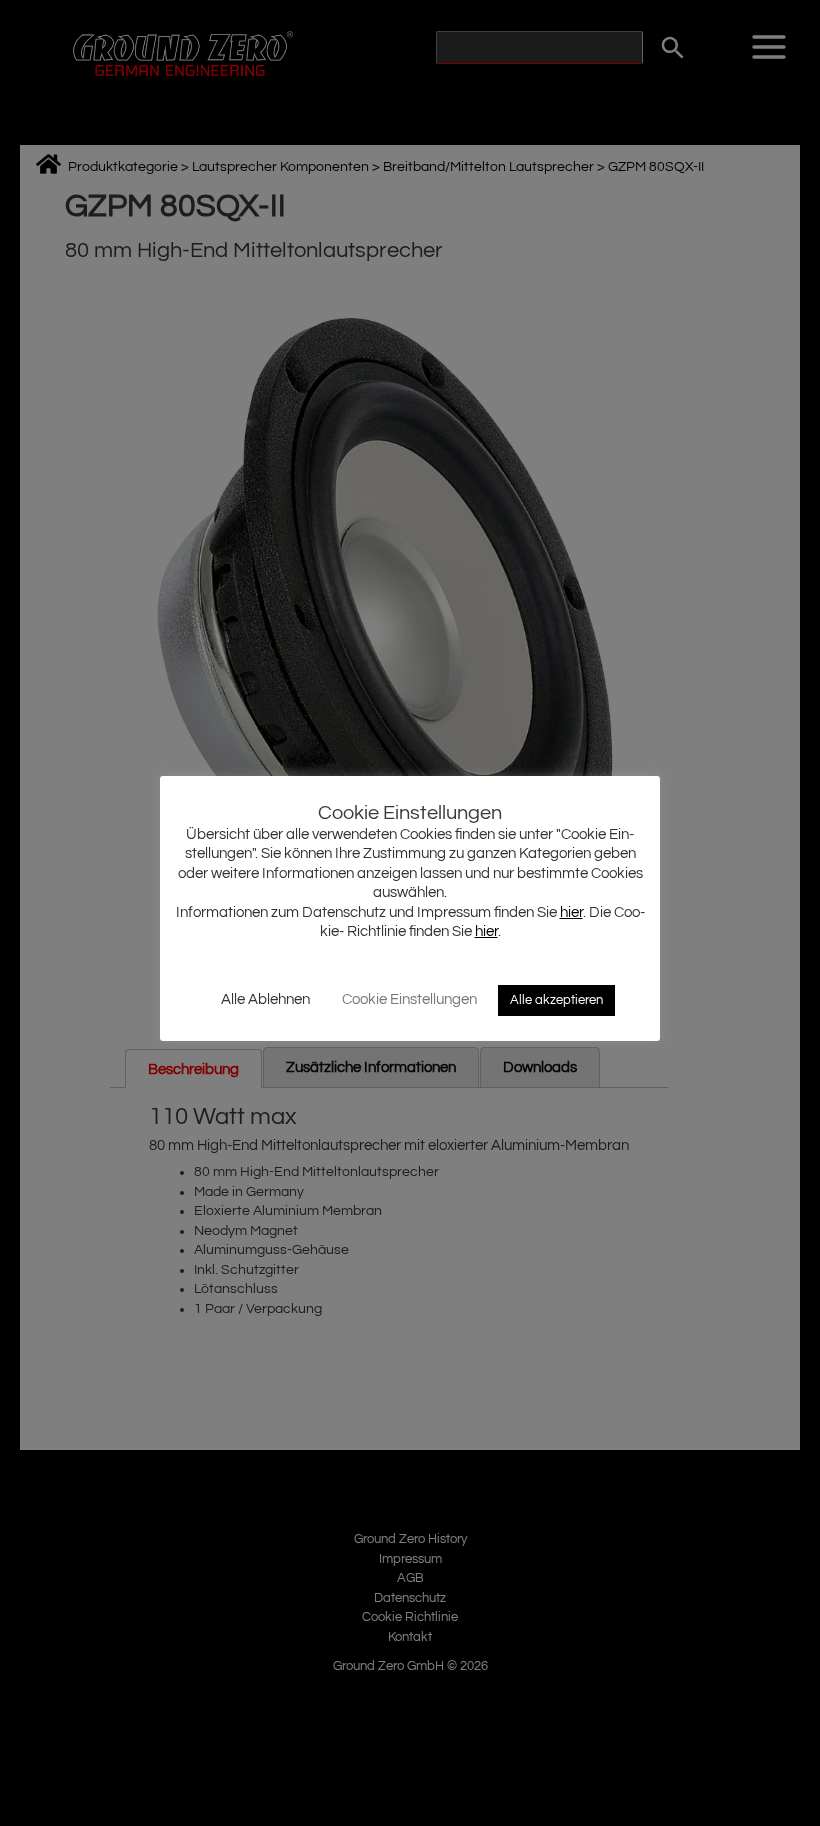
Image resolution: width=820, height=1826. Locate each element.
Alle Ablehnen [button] (265, 999)
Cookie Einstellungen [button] (409, 999)
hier (571, 912)
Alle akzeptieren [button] (556, 1000)
